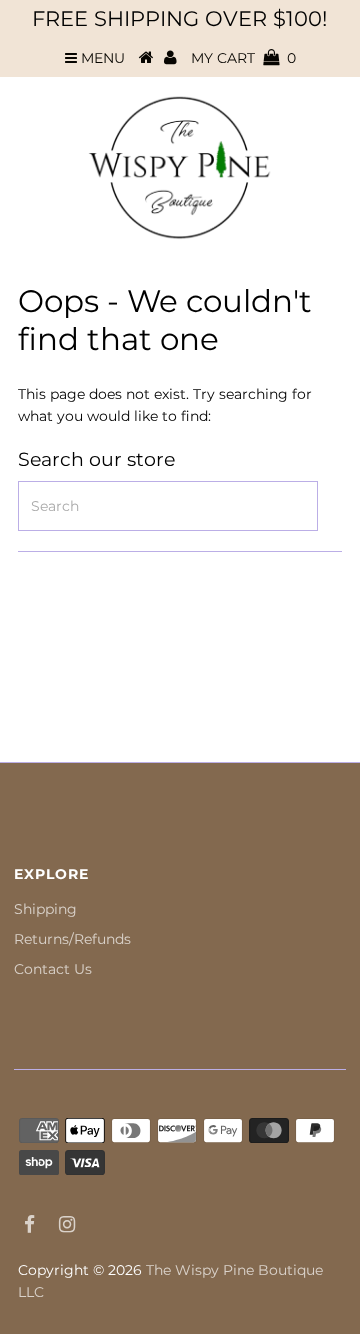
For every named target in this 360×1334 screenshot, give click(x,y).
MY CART (243, 58)
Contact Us (53, 969)
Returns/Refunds (72, 939)
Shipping (45, 909)
